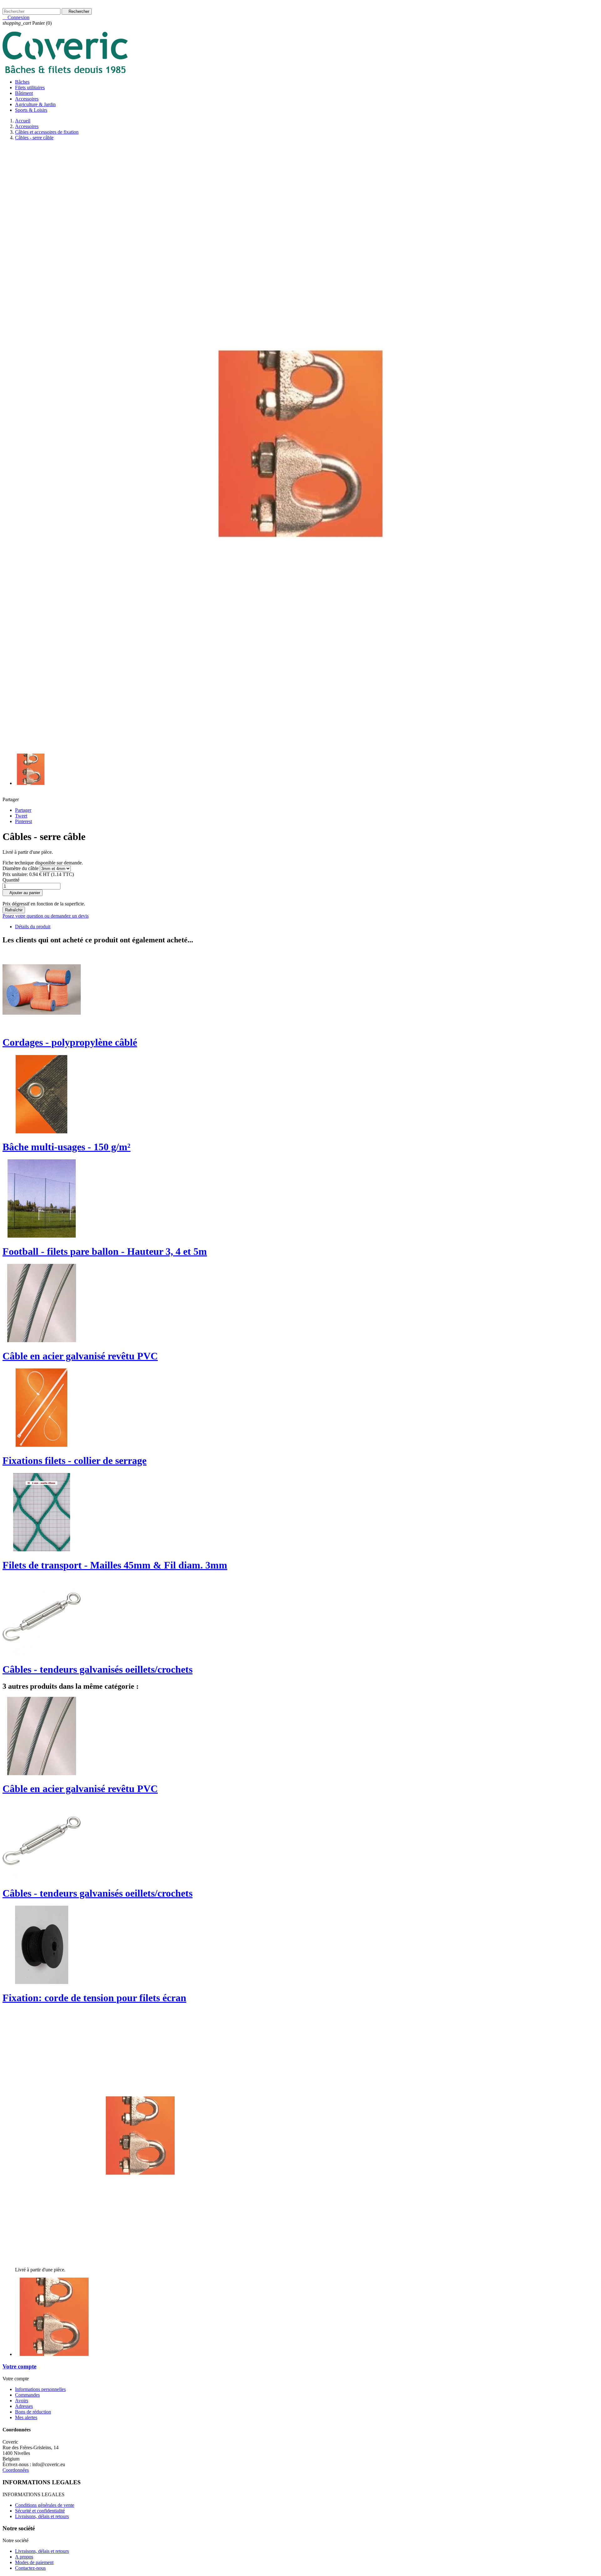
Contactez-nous (18, 5)
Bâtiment (24, 93)
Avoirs (22, 2401)
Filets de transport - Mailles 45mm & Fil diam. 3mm (115, 1565)
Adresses (24, 2406)
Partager (23, 810)
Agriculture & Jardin (35, 104)
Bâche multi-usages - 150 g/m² (67, 1147)
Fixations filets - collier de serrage (74, 1461)
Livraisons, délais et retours (42, 2516)
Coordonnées (16, 2470)
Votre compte (19, 2366)
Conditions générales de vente (45, 2505)
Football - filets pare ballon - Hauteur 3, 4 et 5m (105, 1251)
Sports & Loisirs (31, 110)
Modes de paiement (34, 2562)
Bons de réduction (33, 2412)
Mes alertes (26, 2417)
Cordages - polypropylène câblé (70, 1042)
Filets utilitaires (30, 88)
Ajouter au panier (23, 893)
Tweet (21, 816)
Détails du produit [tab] (33, 927)
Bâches (22, 82)
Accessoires (27, 99)
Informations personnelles (40, 2389)
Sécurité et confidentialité (40, 2511)
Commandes (27, 2395)
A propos (24, 2557)
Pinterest (23, 821)
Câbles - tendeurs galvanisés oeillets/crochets (98, 1669)
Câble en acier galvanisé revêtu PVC (80, 1356)
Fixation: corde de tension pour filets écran (94, 1998)
